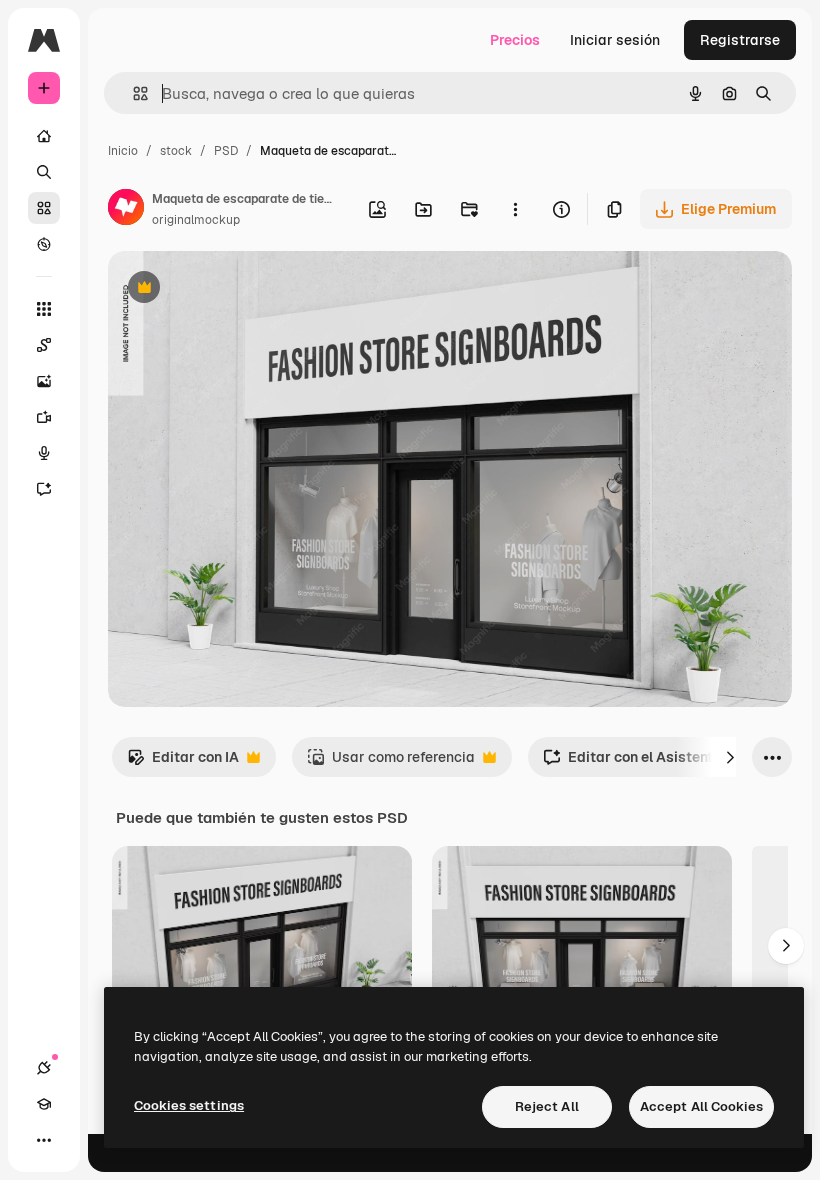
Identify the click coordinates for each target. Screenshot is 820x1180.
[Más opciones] (515, 209)
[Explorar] (44, 244)
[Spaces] (44, 345)
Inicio (123, 151)
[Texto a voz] (44, 453)
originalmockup (196, 220)
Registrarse (740, 40)
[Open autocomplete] (132, 93)
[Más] (44, 1140)
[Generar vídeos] (44, 417)
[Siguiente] (730, 757)
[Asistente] (44, 489)
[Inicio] (44, 136)
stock (176, 151)
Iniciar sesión (615, 40)
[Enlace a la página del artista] (126, 210)
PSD (226, 151)
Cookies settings (189, 1105)
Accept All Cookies (701, 1106)
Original (236, 289)
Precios (515, 40)
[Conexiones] (44, 1068)
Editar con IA (183, 762)
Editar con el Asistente (632, 762)
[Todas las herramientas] (44, 309)
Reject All (547, 1106)
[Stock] (44, 208)
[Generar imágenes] (44, 381)
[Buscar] (44, 172)
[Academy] (44, 1104)
